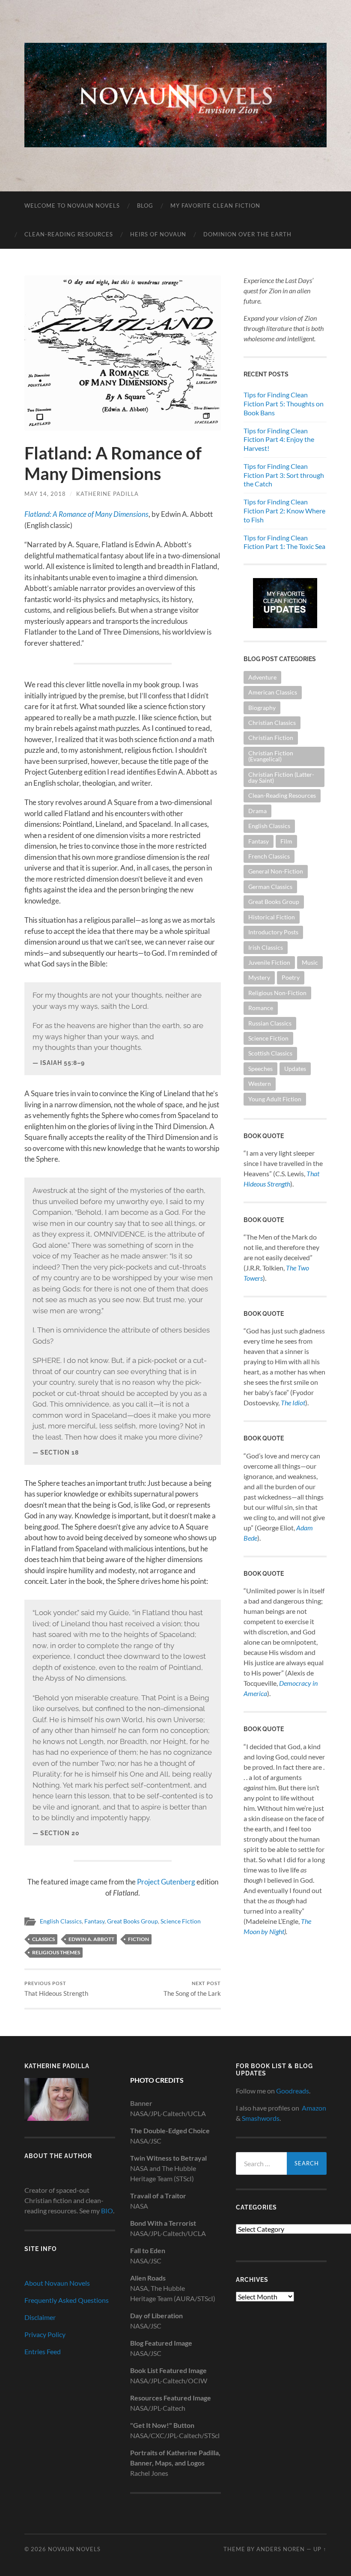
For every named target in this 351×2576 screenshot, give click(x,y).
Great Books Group (132, 1921)
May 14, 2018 (45, 494)
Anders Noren (281, 2549)
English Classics (61, 1921)
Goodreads (293, 2091)
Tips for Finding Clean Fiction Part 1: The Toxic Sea (284, 542)
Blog (145, 206)
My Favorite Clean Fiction (215, 206)
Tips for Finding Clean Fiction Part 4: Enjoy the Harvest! (279, 440)
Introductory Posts (273, 932)
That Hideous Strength (56, 1989)
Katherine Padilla (107, 494)
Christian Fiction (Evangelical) (271, 756)
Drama (257, 811)
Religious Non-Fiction (277, 993)
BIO (107, 2211)
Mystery (259, 977)
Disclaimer (40, 2317)
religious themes (56, 1952)
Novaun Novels (74, 2549)
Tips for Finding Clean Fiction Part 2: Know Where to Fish (284, 511)
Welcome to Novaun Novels (72, 206)
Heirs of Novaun (158, 234)
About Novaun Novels (57, 2283)
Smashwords (261, 2118)
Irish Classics (266, 947)
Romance (261, 1008)
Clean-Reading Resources (69, 234)
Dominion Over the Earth (247, 234)
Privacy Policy (45, 2334)
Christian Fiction (271, 738)
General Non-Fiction (276, 871)
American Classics (273, 692)
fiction (138, 1939)
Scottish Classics (270, 1053)
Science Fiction (181, 1921)
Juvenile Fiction (269, 962)
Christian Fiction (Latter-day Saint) (281, 777)
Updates (295, 1069)
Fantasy (94, 1921)
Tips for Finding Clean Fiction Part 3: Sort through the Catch (284, 475)
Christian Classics (272, 723)
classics (43, 1939)
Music (310, 962)
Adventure (262, 677)
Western (260, 1084)
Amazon (314, 2108)
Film (286, 841)
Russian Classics (270, 1023)
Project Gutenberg (166, 1882)
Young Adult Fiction (275, 1099)
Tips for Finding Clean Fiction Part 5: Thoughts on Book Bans (284, 404)
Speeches (260, 1069)
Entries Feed (43, 2351)
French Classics (269, 856)
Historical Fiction (272, 917)
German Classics (270, 887)
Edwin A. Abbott (91, 1939)
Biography (262, 708)
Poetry (291, 977)
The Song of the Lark (192, 1989)
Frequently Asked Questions (67, 2300)
